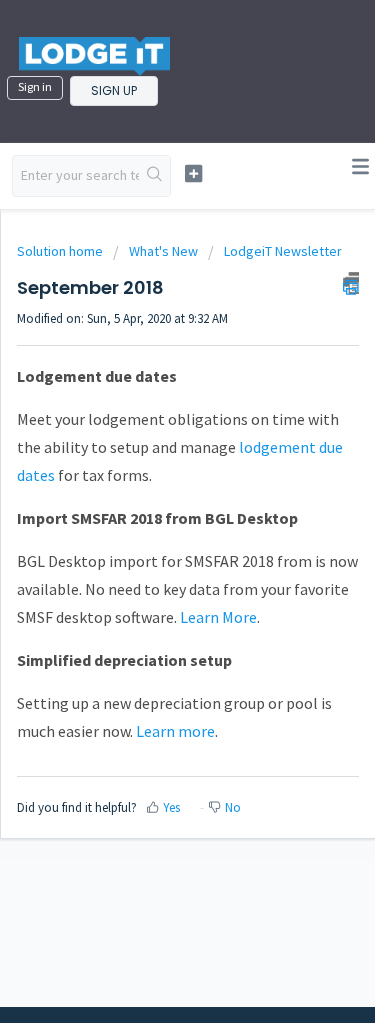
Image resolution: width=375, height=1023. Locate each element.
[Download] (151, 497)
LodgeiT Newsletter (283, 251)
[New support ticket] (193, 173)
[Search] (154, 176)
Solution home (61, 251)
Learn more (175, 731)
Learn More (218, 617)
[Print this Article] (351, 283)
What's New (163, 251)
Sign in (35, 86)
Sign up (114, 90)
